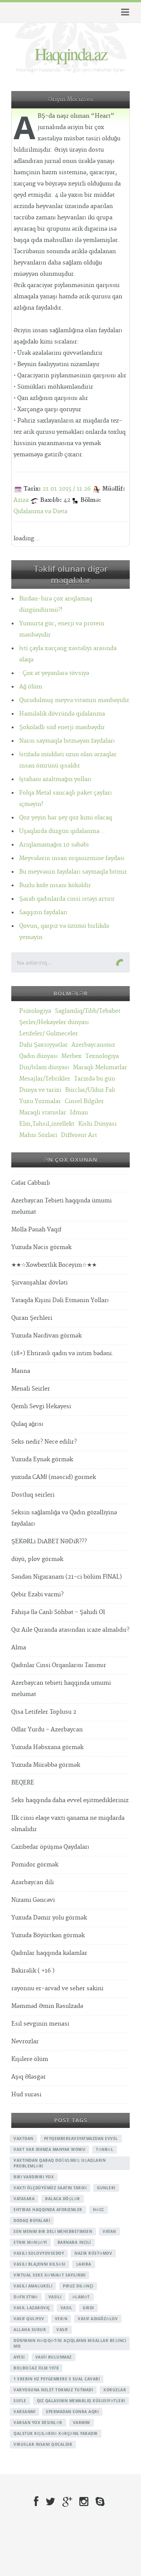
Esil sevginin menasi (40, 2024)
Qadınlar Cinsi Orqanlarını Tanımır (59, 1665)
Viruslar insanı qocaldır (43, 2444)
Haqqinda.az (71, 53)
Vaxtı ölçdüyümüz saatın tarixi (50, 2188)
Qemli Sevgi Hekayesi (41, 1407)
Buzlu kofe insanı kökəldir (55, 885)
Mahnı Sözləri (38, 1135)
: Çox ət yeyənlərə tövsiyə (54, 673)
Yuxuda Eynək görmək (42, 1460)
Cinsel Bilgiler (84, 1101)
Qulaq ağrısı (27, 1424)
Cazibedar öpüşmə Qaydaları (50, 1847)
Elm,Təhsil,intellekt (47, 1124)
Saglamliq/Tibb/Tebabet (88, 1011)
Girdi (88, 2308)
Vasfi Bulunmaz (54, 2357)
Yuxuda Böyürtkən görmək (48, 1935)
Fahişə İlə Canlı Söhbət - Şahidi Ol (58, 1612)
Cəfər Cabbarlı (31, 1183)
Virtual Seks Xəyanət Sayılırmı (49, 2275)
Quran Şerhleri (32, 1318)
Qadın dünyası (38, 1056)
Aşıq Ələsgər (29, 2077)
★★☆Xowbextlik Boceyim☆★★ (54, 1265)
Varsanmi (24, 2412)
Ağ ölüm (31, 687)
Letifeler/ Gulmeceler (49, 1034)
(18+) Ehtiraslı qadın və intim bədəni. (62, 1353)
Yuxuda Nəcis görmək (41, 1247)
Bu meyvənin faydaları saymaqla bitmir (73, 872)
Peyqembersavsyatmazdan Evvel (81, 2138)
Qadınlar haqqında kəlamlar (49, 1953)
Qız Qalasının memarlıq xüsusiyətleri (81, 2401)
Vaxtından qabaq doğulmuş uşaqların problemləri (60, 2163)
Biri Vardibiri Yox (34, 2177)
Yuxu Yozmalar (40, 1101)
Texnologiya (102, 1056)
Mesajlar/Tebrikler (45, 1079)
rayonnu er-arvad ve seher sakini (57, 1989)
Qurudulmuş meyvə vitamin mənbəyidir (74, 700)
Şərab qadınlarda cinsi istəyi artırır (67, 899)
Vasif (62, 2330)
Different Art (79, 1135)
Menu (124, 12)
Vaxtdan (23, 2138)
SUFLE (20, 2401)
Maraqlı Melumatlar (100, 1068)
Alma (19, 1648)
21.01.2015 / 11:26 (67, 489)
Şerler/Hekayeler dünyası (54, 1022)
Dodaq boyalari (32, 2220)
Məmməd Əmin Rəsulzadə (47, 2006)
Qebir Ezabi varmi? (37, 1595)
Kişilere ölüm (30, 2059)
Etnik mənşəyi (30, 2242)
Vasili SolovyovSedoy (39, 2253)
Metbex (71, 1056)
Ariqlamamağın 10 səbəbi (54, 845)
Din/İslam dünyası (44, 1068)
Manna (21, 1371)
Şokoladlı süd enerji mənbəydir (62, 727)
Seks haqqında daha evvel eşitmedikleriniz (70, 1800)
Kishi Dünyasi (97, 1124)
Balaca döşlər (63, 2199)
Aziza (21, 500)
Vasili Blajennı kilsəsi (39, 2264)
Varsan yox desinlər (38, 2423)
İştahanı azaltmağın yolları (55, 779)
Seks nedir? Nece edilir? (44, 1442)
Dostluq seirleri (33, 1495)
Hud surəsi (26, 2095)
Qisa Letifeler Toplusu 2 (44, 1712)
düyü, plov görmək (37, 1559)
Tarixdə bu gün (95, 1079)
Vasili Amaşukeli (33, 2286)
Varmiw (82, 2423)
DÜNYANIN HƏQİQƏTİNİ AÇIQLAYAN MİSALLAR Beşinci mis (70, 2343)
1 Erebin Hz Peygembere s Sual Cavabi (57, 2379)
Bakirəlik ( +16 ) (33, 1971)
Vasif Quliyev (29, 2319)
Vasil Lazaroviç (32, 2308)
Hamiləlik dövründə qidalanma (62, 714)
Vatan (109, 2231)
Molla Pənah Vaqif (36, 1230)
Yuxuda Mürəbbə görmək (46, 1765)
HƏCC (99, 2210)
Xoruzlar (115, 2390)
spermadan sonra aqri (72, 2412)
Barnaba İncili (74, 2242)
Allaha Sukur (30, 2330)
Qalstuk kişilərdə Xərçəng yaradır (56, 2433)
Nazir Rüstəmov (93, 2253)
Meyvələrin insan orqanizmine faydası (72, 858)
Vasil (67, 2308)
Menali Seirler (31, 1389)
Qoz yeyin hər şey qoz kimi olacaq (66, 818)
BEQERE (23, 1783)
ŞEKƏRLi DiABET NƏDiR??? (49, 1542)
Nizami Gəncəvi (33, 1900)
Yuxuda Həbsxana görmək (47, 1747)
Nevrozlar (25, 2042)
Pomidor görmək (35, 1865)
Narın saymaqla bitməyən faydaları (67, 741)
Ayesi (19, 2357)
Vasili (55, 2297)
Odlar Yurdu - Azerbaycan (47, 1730)
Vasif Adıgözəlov (98, 2319)
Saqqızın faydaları (43, 913)
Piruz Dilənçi (78, 2286)
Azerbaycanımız (93, 1045)
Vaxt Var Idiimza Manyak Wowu (49, 2149)
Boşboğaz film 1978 (36, 2368)
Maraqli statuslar (43, 1113)
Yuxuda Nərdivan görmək (46, 1336)
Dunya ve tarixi (40, 1090)
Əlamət (81, 2297)
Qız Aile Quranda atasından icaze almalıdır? (70, 1630)
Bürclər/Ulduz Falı (90, 1090)
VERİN (61, 2319)
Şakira (84, 2264)
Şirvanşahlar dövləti (39, 1283)
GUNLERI (106, 2188)
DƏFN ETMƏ (26, 2297)
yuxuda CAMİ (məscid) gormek (54, 1477)
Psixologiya (35, 1011)
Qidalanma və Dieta (40, 511)
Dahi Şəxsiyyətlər (43, 1045)
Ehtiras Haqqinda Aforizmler (48, 2210)
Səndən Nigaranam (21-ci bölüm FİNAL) (67, 1577)
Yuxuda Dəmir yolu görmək (49, 1918)
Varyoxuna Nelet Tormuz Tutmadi (53, 2390)
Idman (79, 1113)
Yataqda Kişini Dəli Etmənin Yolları (60, 1300)
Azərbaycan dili (33, 1882)
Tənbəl (105, 2149)
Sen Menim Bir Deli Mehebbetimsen (53, 2231)
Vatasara (24, 2199)
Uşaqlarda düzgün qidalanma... (62, 831)
